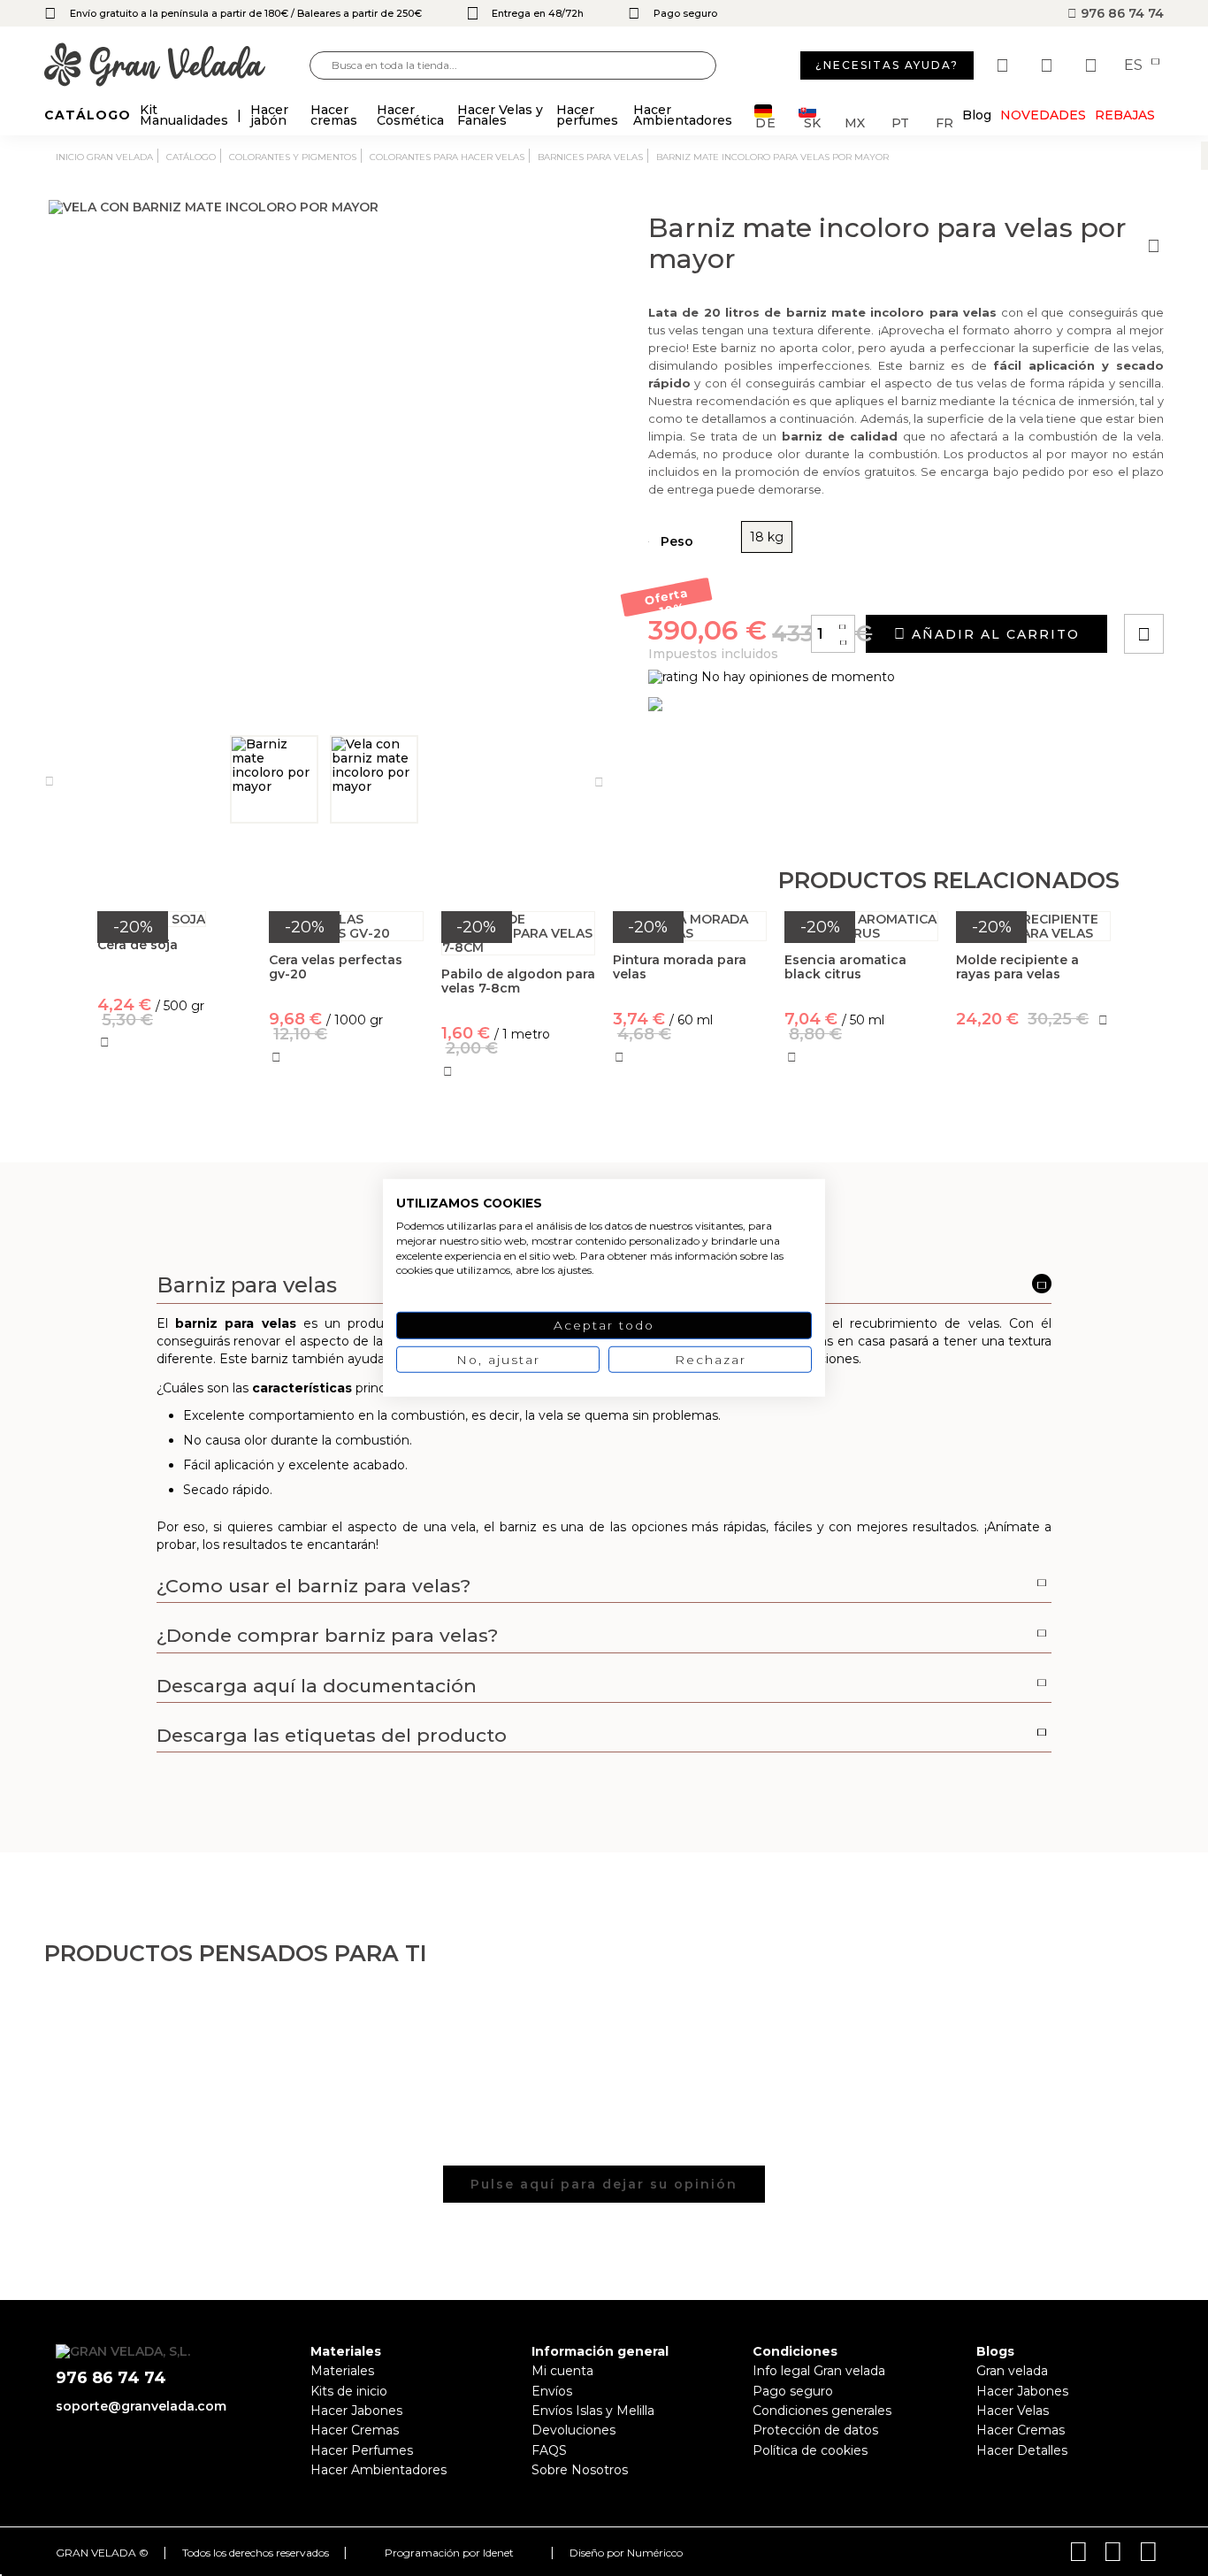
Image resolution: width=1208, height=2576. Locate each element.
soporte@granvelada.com (141, 2406)
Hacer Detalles (1022, 2450)
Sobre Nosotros (580, 2470)
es (1135, 65)
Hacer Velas (1013, 2411)
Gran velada (1012, 2371)
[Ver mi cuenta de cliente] (1049, 65)
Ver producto (175, 1120)
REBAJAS (1125, 115)
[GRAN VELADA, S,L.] (177, 66)
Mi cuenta (562, 2371)
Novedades (1043, 115)
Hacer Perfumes (362, 2450)
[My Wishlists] (1005, 65)
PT (900, 122)
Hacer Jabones (356, 2411)
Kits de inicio (349, 2391)
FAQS (549, 2450)
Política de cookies (810, 2450)
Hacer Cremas (355, 2430)
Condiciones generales (822, 2411)
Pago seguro (793, 2391)
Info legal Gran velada (819, 2371)
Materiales (342, 2371)
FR (944, 122)
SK (812, 122)
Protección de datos (815, 2430)
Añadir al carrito (993, 634)
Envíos (552, 2391)
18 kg (767, 537)
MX (855, 122)
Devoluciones (573, 2430)
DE (766, 122)
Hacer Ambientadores (378, 2470)
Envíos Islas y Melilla (593, 2411)
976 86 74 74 (1120, 13)
